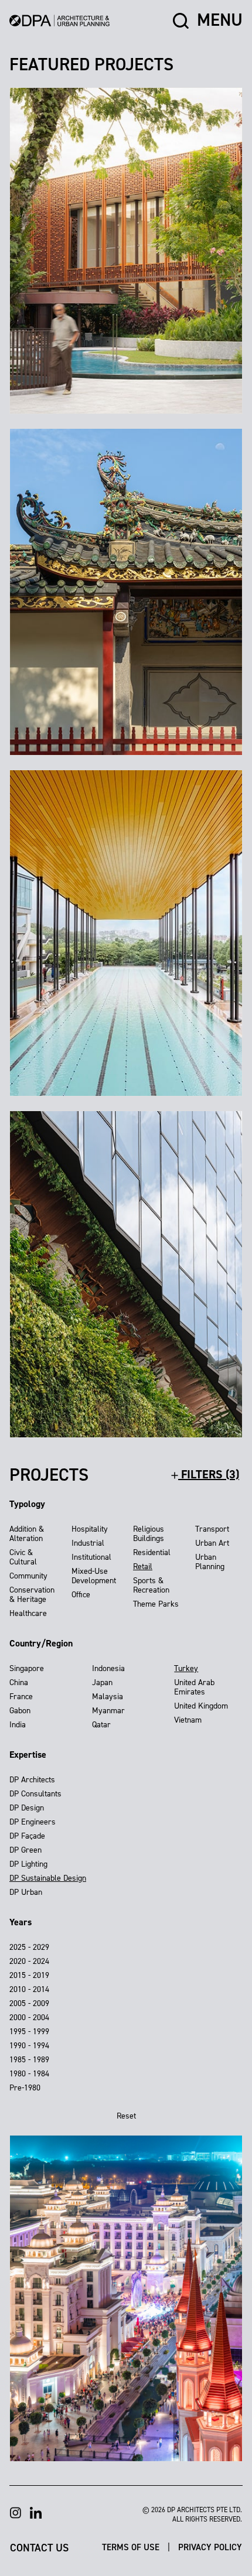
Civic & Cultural (23, 1557)
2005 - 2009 (29, 2003)
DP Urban (26, 1892)
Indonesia (108, 1668)
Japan (102, 1682)
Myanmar (108, 1711)
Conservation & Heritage (32, 1595)
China (19, 1682)
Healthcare (28, 1613)
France (21, 1697)
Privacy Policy (210, 2547)
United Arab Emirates (194, 1687)
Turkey (186, 1668)
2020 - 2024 (29, 1961)
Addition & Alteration (27, 1534)
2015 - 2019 (29, 1975)
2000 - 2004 (29, 2018)
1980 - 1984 (29, 2074)
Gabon (20, 1711)
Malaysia (108, 1697)
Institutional (91, 1557)
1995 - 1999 (29, 2032)
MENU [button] (220, 21)
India (18, 1725)
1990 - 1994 (29, 2046)
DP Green (25, 1850)
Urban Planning (210, 1562)
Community (28, 1576)
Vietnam (188, 1720)
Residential (152, 1552)
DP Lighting (28, 1864)
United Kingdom (201, 1706)
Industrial (88, 1543)
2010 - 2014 (29, 1989)
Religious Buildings (149, 1534)
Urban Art (212, 1543)
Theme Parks (156, 1604)
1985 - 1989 (29, 2060)
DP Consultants (35, 1794)
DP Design (27, 1808)
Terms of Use (132, 2547)
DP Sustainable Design (48, 1878)
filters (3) (209, 1474)
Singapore (27, 1668)
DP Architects (32, 1780)
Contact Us (39, 2547)
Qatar (101, 1725)
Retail (143, 1567)
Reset (126, 2116)
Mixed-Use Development (94, 1576)
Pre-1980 (25, 2088)
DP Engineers (33, 1822)
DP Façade (27, 1836)
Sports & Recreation (151, 1585)
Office (81, 1595)
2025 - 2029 (29, 1947)
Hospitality (90, 1529)
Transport (212, 1529)
